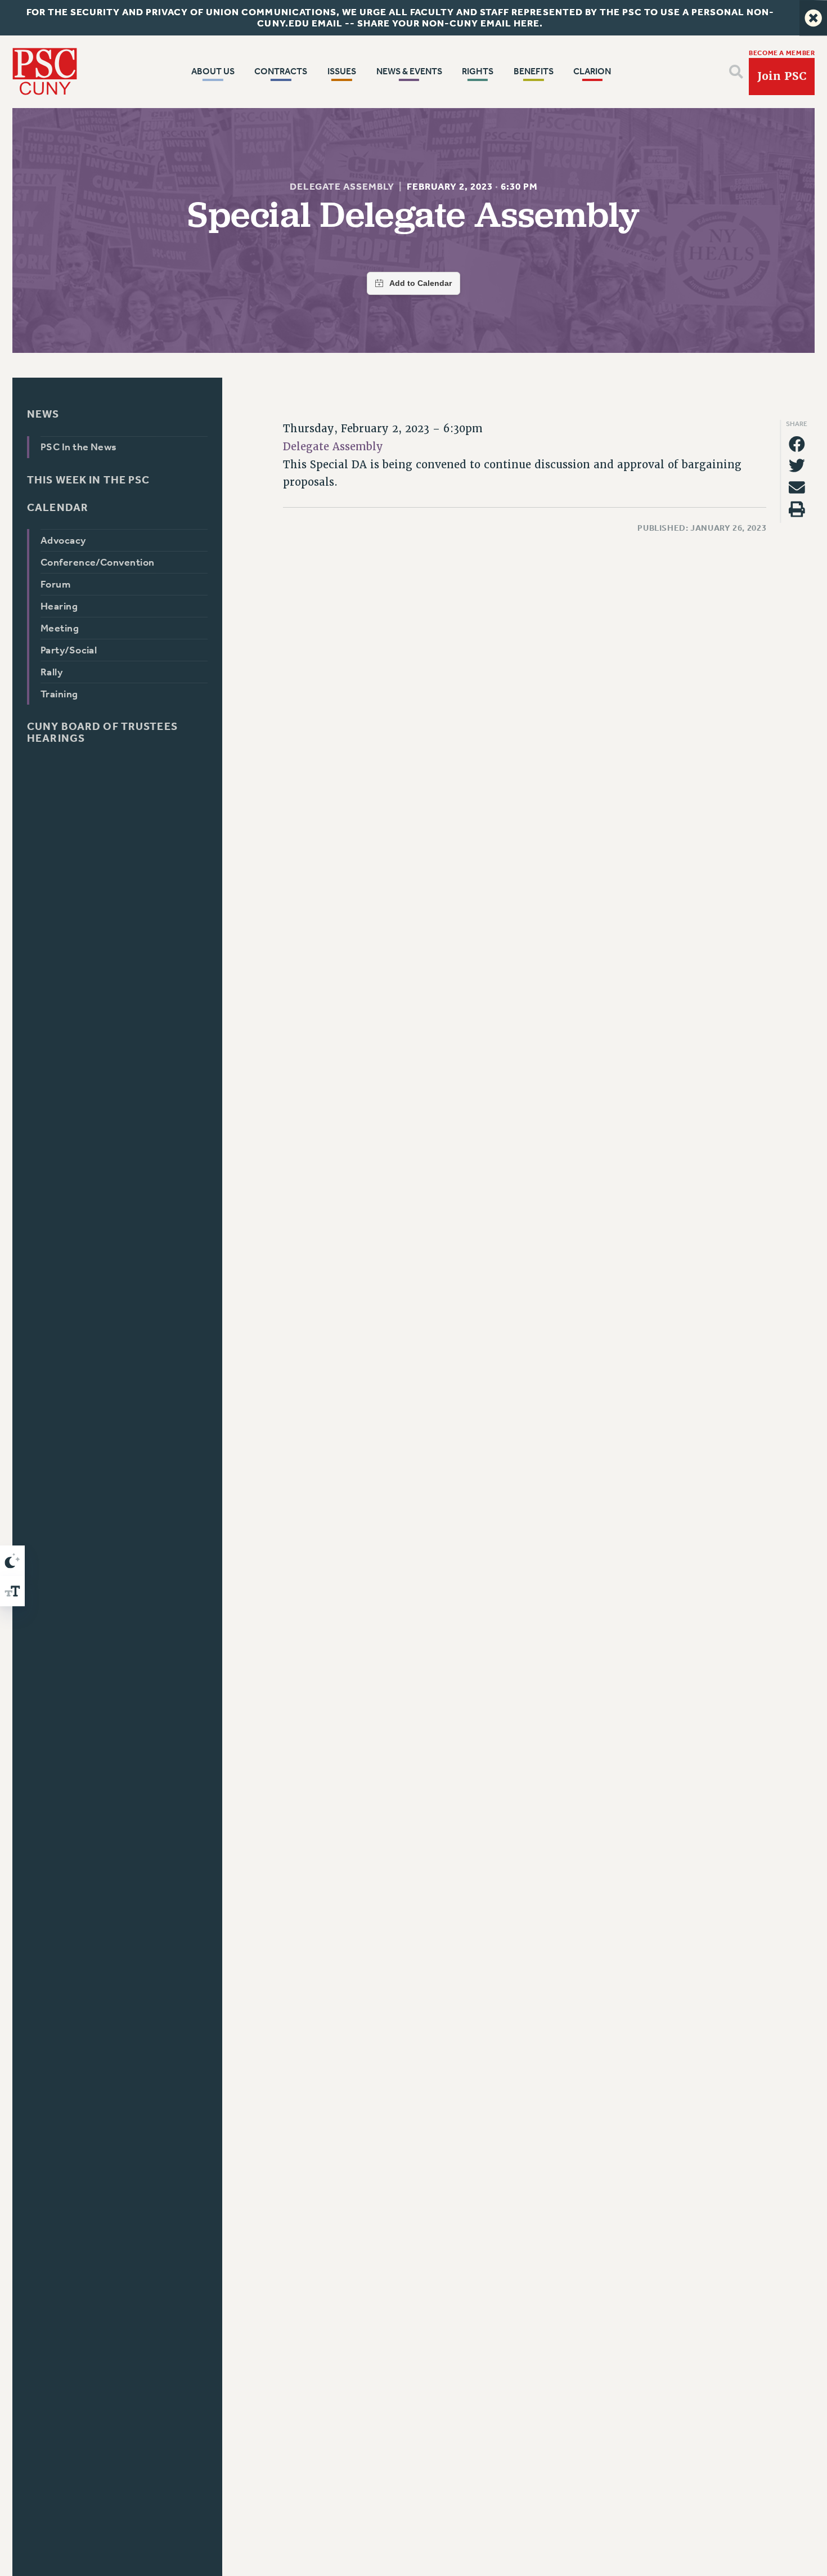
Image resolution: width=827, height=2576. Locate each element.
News (43, 414)
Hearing (59, 606)
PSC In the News (79, 447)
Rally (51, 672)
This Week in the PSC (88, 480)
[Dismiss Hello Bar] (813, 18)
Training (59, 694)
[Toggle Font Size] (12, 1591)
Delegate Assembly (341, 187)
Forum (55, 584)
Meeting (60, 628)
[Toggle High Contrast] (12, 1561)
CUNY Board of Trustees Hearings (102, 732)
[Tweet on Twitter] (797, 466)
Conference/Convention (98, 562)
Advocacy (63, 540)
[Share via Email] (797, 488)
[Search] (736, 72)
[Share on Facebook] (797, 444)
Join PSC (782, 76)
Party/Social (69, 650)
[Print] (797, 509)
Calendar (58, 507)
